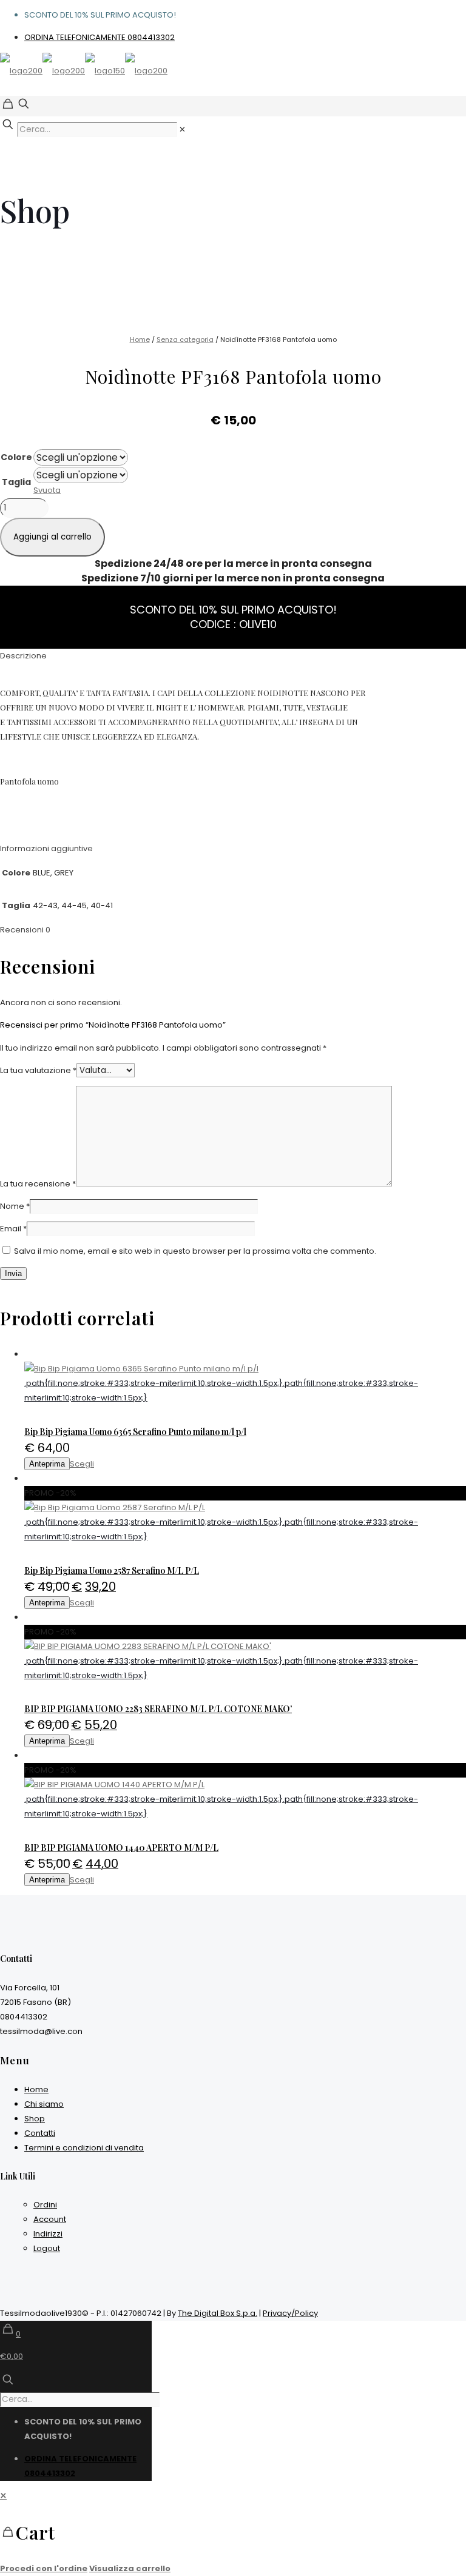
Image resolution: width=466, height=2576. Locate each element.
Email (13, 1229)
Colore (16, 457)
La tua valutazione (38, 1070)
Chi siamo (44, 2104)
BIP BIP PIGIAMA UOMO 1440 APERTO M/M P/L (121, 1848)
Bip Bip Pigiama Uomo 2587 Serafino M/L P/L (112, 1571)
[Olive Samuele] (84, 71)
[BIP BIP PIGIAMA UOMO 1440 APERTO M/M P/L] (245, 1785)
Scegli (82, 1464)
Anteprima (47, 1464)
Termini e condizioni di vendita (84, 2148)
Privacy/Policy (290, 2313)
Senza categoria (185, 340)
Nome (15, 1206)
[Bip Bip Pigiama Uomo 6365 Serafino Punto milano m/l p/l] (245, 1369)
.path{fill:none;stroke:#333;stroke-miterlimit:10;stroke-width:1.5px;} (154, 1383)
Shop (35, 2119)
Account (50, 2219)
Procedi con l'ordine (44, 2568)
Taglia (16, 482)
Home (140, 340)
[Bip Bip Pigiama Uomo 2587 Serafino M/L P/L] (245, 1508)
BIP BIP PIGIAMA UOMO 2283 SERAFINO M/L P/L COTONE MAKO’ (158, 1709)
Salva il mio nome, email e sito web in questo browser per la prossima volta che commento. (195, 1251)
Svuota (47, 490)
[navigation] (233, 2532)
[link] (182, 129)
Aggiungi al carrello (52, 537)
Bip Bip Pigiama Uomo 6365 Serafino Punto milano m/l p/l (135, 1432)
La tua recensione (38, 1184)
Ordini (45, 2205)
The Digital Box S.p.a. (218, 2313)
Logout (47, 2248)
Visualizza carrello (130, 2568)
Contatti (40, 2133)
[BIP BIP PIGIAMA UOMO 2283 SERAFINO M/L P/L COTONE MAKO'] (245, 1647)
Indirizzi (48, 2234)
